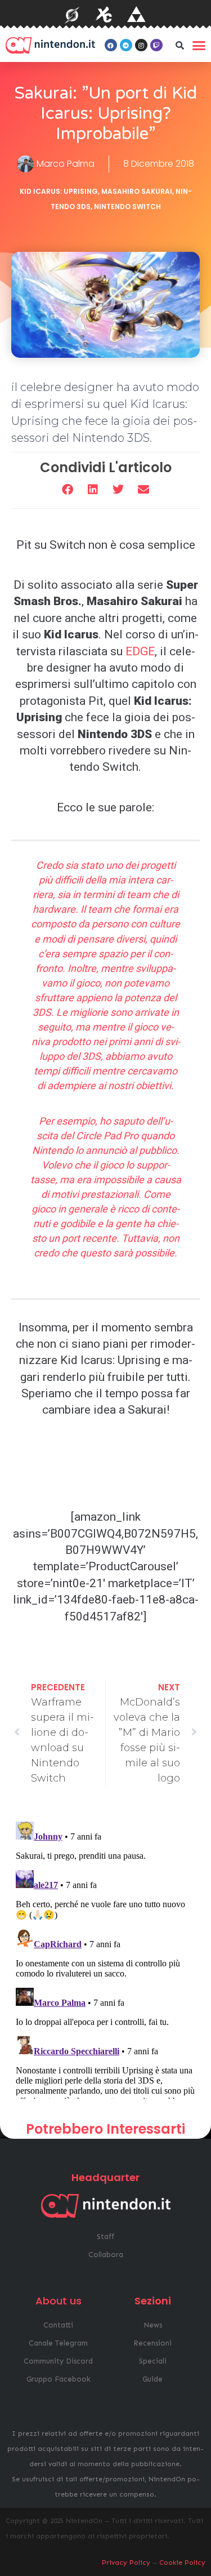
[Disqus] (105, 1958)
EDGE (140, 651)
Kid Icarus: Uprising (59, 191)
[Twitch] (156, 45)
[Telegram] (126, 45)
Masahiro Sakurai (137, 191)
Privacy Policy (126, 2562)
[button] (180, 45)
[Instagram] (141, 45)
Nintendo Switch (127, 206)
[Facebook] (111, 45)
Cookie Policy (182, 2562)
